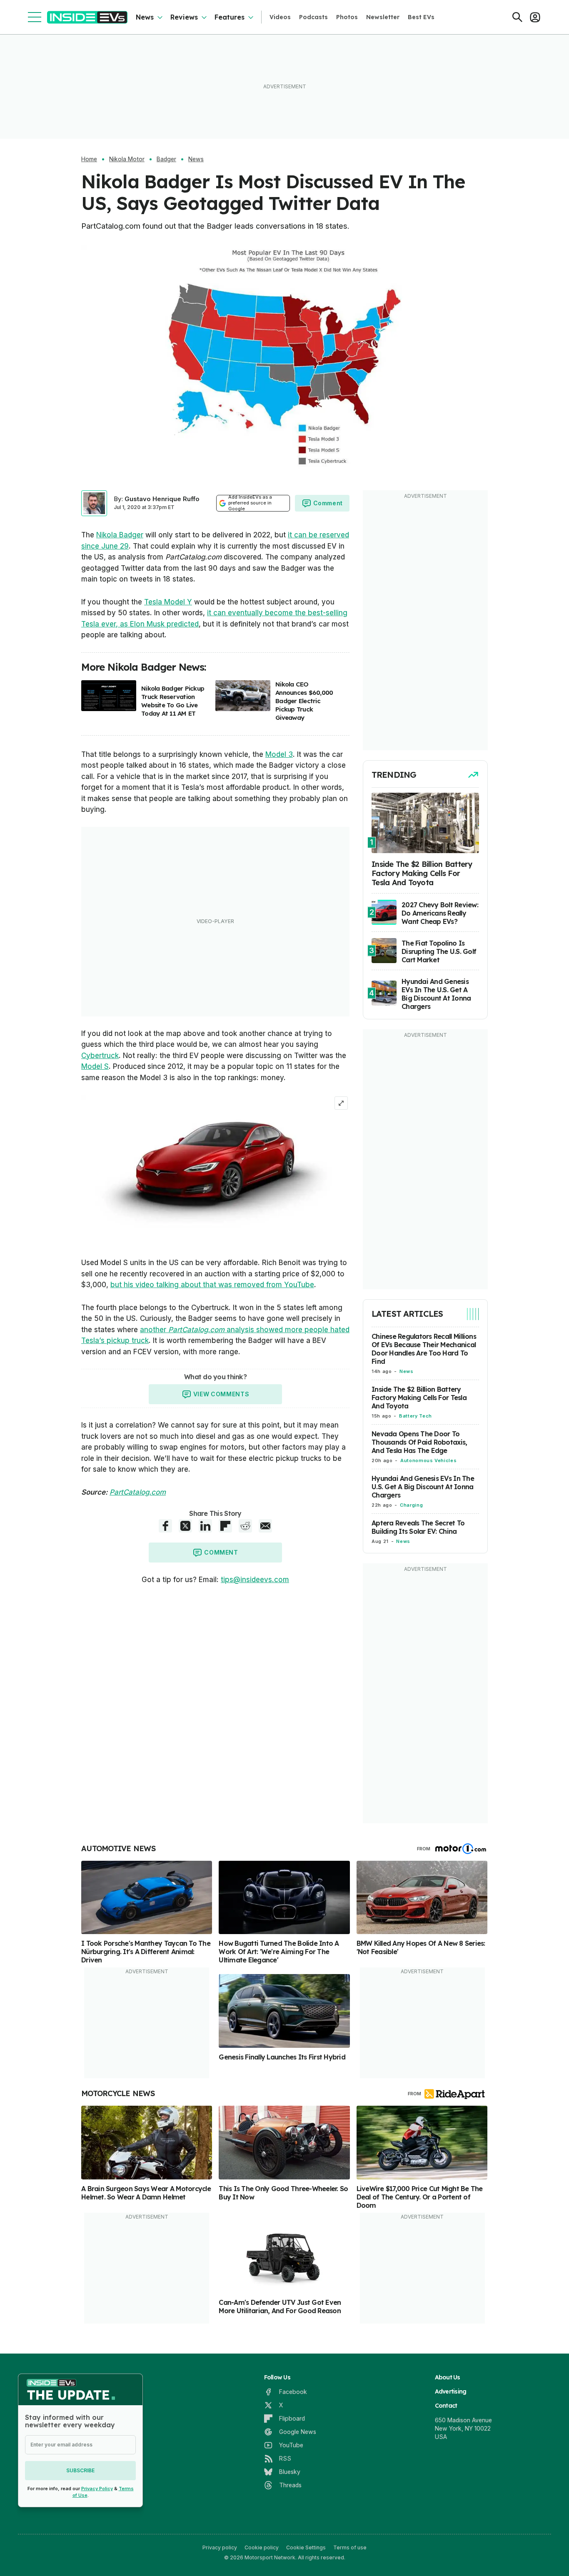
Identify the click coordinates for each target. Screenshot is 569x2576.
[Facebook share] (165, 1526)
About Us (448, 2377)
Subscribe (80, 2470)
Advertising (451, 2391)
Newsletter (383, 17)
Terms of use (350, 2547)
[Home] (87, 17)
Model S (95, 1066)
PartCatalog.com (138, 1492)
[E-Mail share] (265, 1526)
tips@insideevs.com (255, 1580)
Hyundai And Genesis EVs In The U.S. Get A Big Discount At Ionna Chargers (423, 1487)
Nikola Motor (127, 159)
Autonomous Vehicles (428, 1460)
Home (89, 159)
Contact (446, 2406)
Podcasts (313, 17)
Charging (411, 1505)
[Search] (517, 17)
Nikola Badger (120, 535)
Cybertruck (100, 1056)
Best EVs (421, 17)
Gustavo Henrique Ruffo (162, 499)
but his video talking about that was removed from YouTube (212, 1285)
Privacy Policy (97, 2489)
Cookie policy (262, 2547)
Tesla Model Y (168, 602)
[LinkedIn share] (205, 1526)
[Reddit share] (245, 1526)
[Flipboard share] (225, 1526)
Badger (166, 159)
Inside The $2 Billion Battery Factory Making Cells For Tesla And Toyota (419, 1398)
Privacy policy (220, 2547)
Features (230, 17)
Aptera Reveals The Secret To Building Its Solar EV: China (418, 1527)
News (145, 17)
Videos (280, 17)
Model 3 (279, 754)
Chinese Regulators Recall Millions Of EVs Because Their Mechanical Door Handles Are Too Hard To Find (424, 1349)
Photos (347, 17)
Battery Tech (416, 1416)
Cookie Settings (306, 2547)
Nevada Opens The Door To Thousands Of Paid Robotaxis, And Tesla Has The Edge (419, 1442)
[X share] (185, 1526)
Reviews (184, 17)
